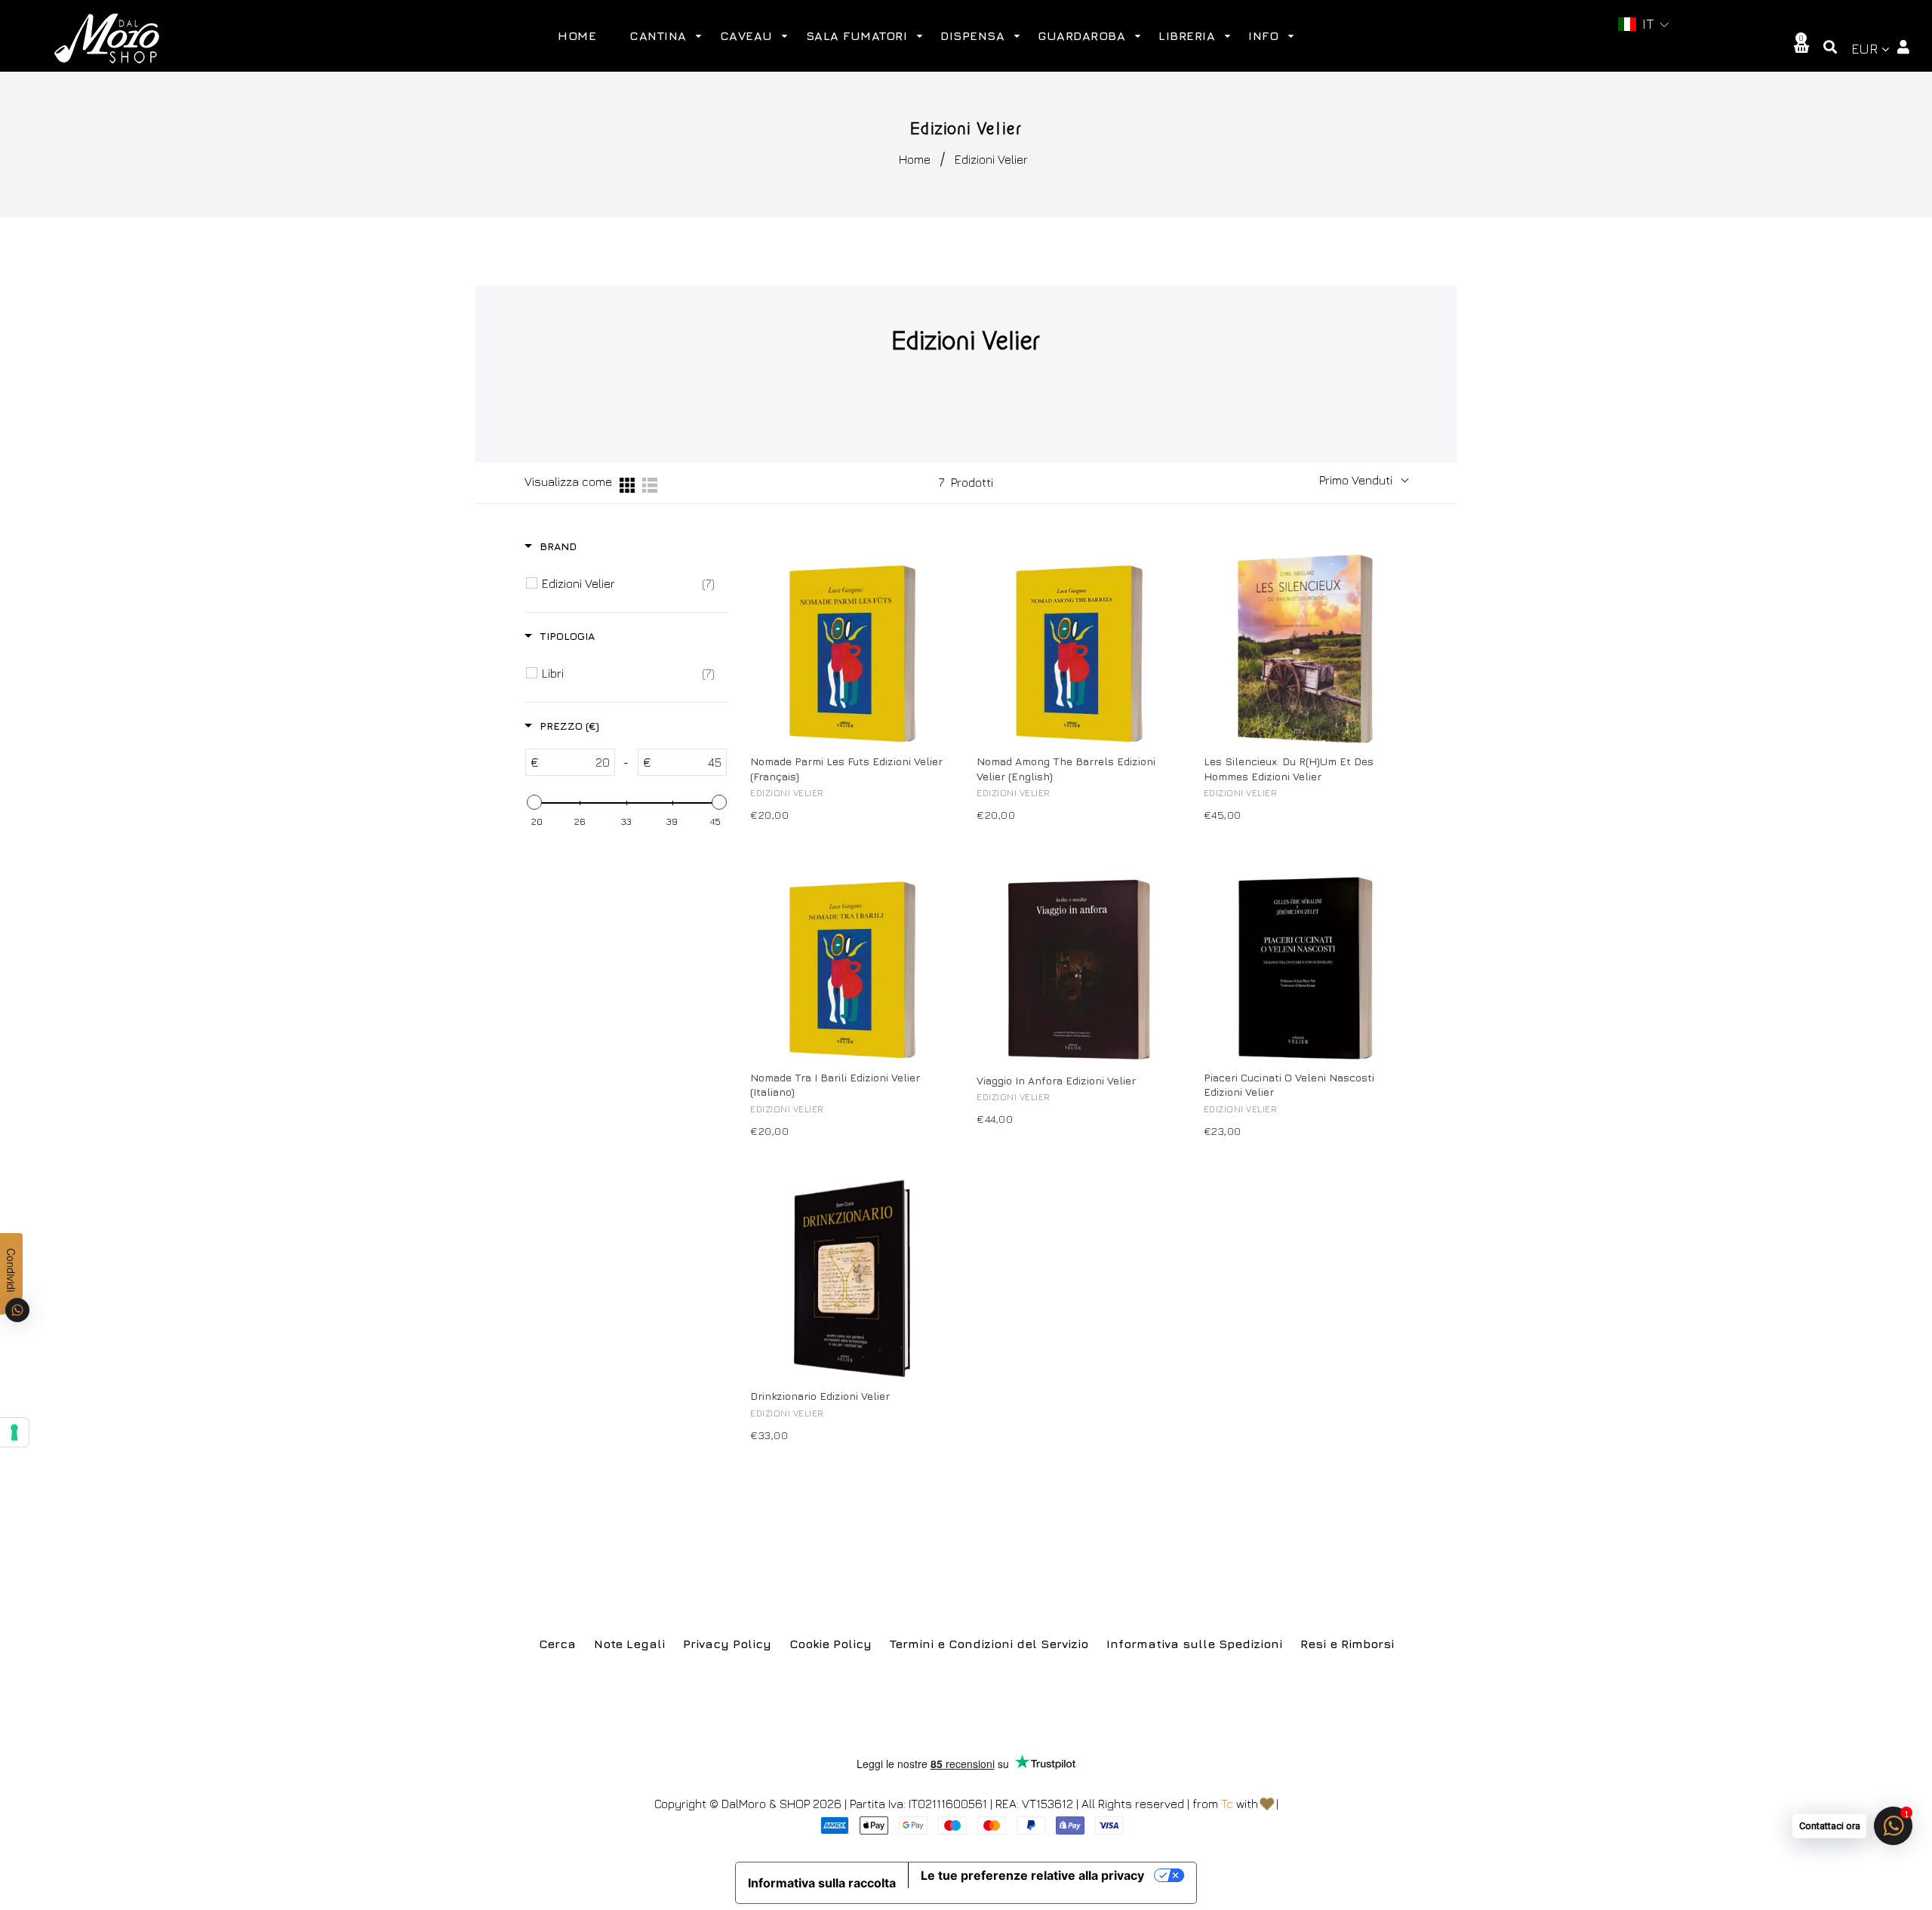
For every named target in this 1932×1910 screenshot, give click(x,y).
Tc (1227, 1804)
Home (915, 159)
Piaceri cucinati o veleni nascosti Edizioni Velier (1289, 1085)
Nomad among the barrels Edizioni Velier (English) (1066, 769)
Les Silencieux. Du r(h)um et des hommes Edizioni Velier (1289, 769)
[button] (1644, 25)
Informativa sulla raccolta (822, 1883)
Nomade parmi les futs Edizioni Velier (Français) (846, 769)
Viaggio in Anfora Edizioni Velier (1056, 1080)
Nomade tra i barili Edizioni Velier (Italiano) (835, 1085)
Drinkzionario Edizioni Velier (820, 1396)
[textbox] (577, 762)
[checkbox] (628, 583)
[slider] (534, 802)
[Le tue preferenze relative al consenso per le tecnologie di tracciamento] (14, 1432)
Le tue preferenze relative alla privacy (1032, 1875)
